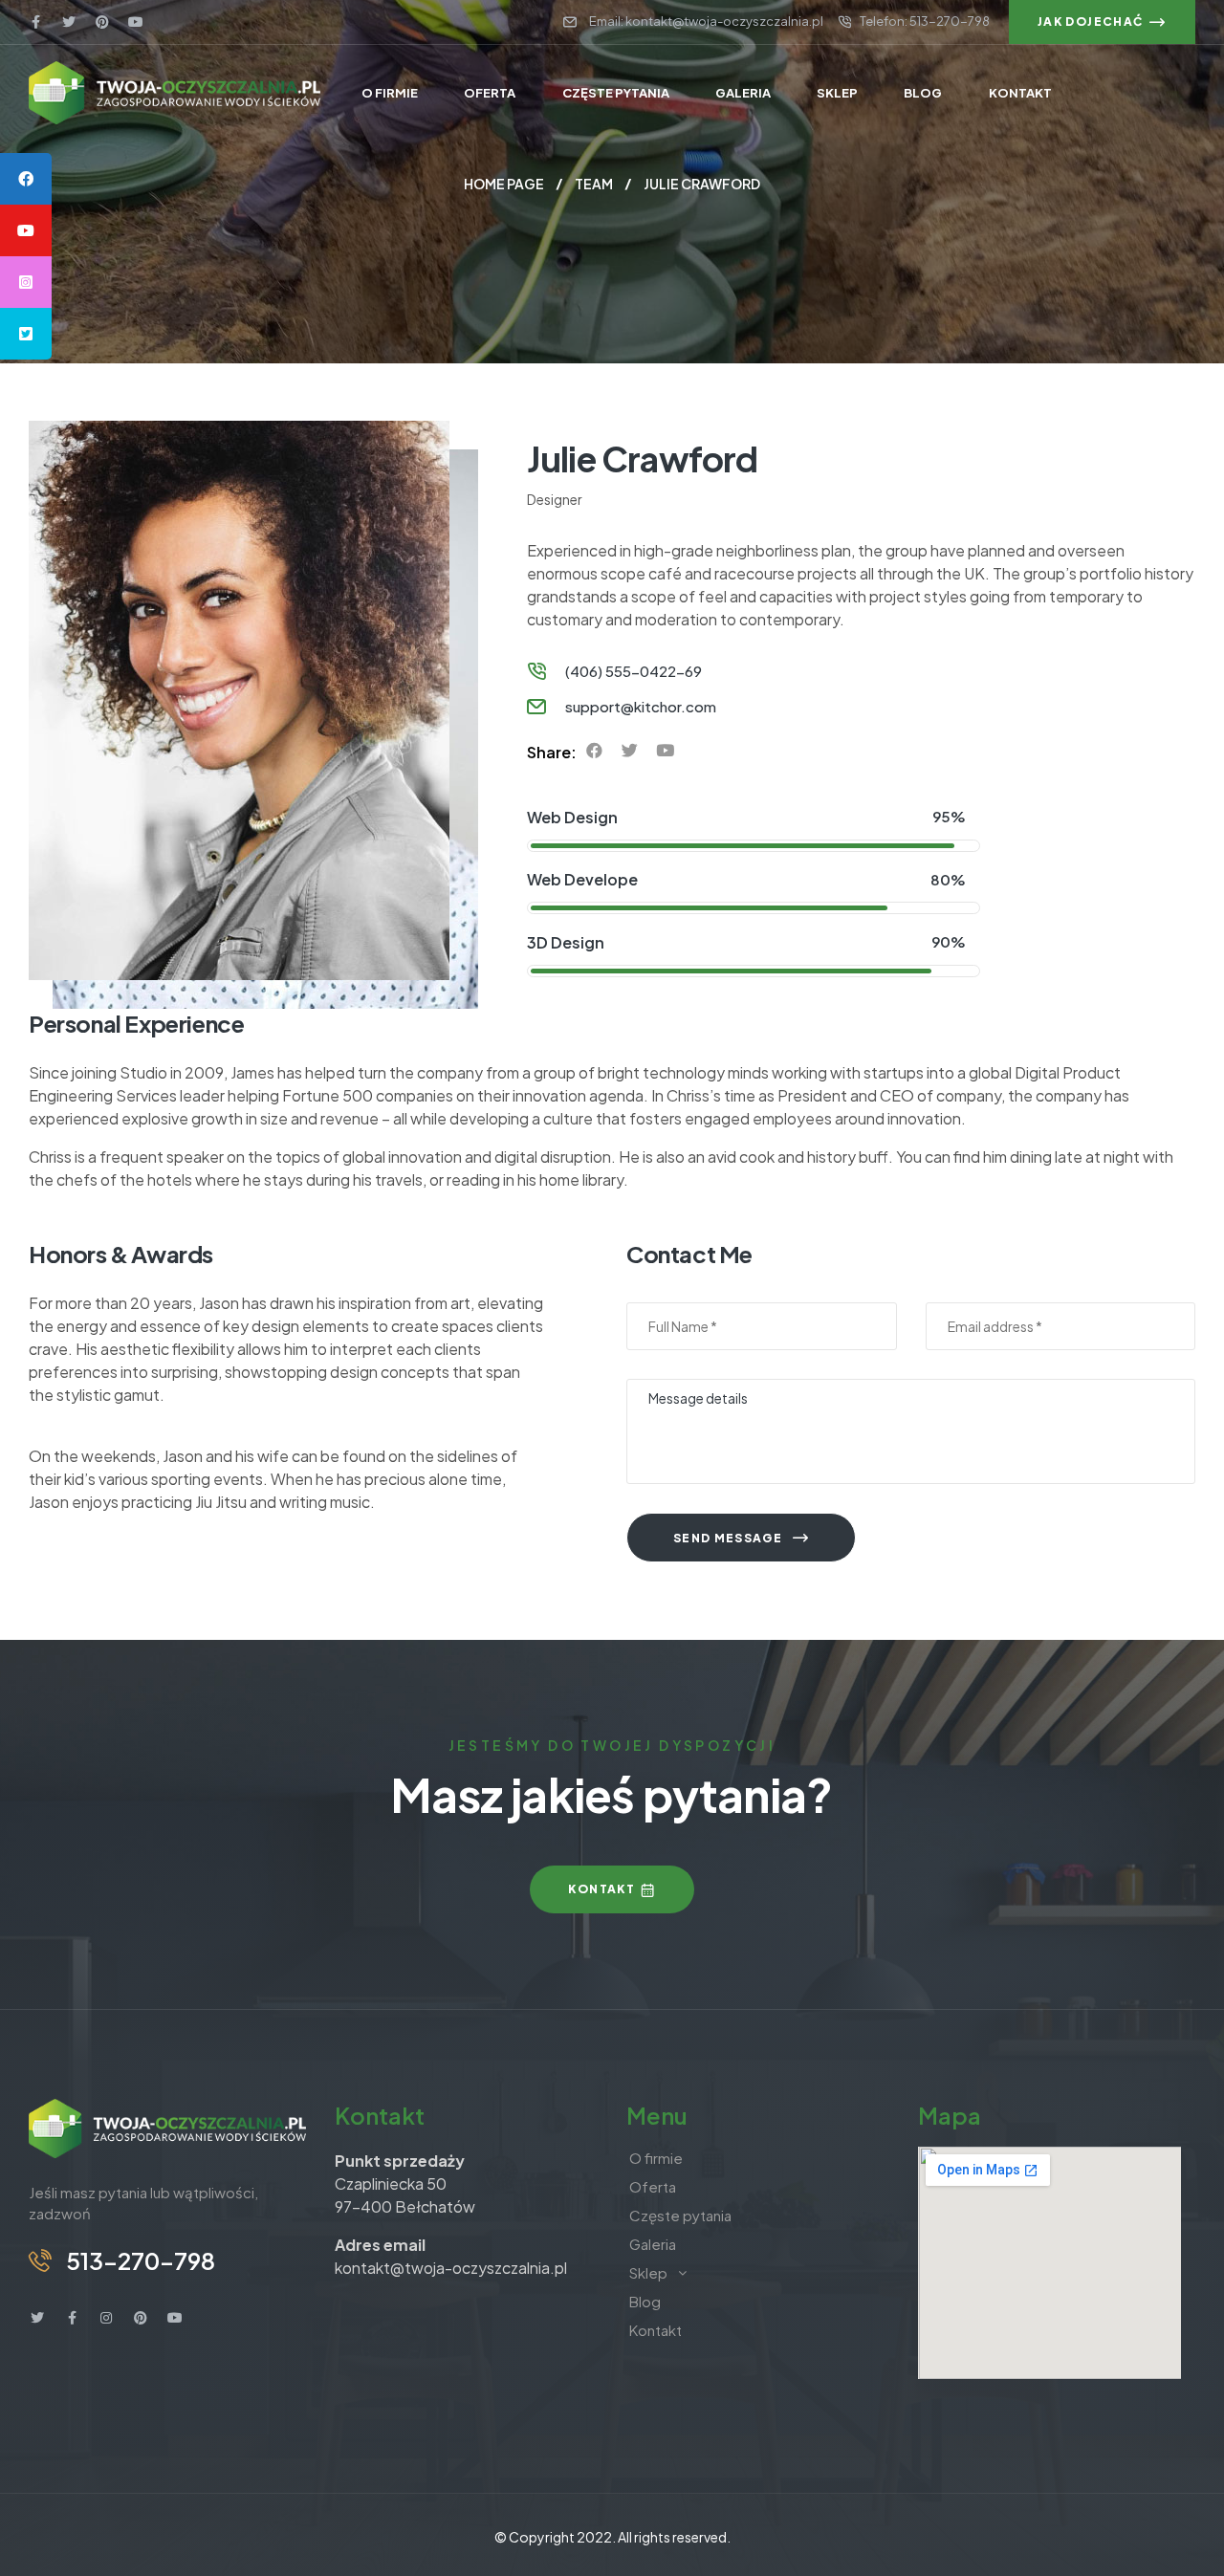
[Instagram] (106, 2318)
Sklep (648, 2272)
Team (594, 184)
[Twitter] (69, 22)
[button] (1102, 22)
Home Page (504, 184)
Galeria (653, 2244)
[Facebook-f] (35, 22)
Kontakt (656, 2330)
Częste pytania (680, 2215)
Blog (645, 2301)
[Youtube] (136, 22)
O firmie (656, 2158)
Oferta (653, 2186)
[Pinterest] (102, 22)
